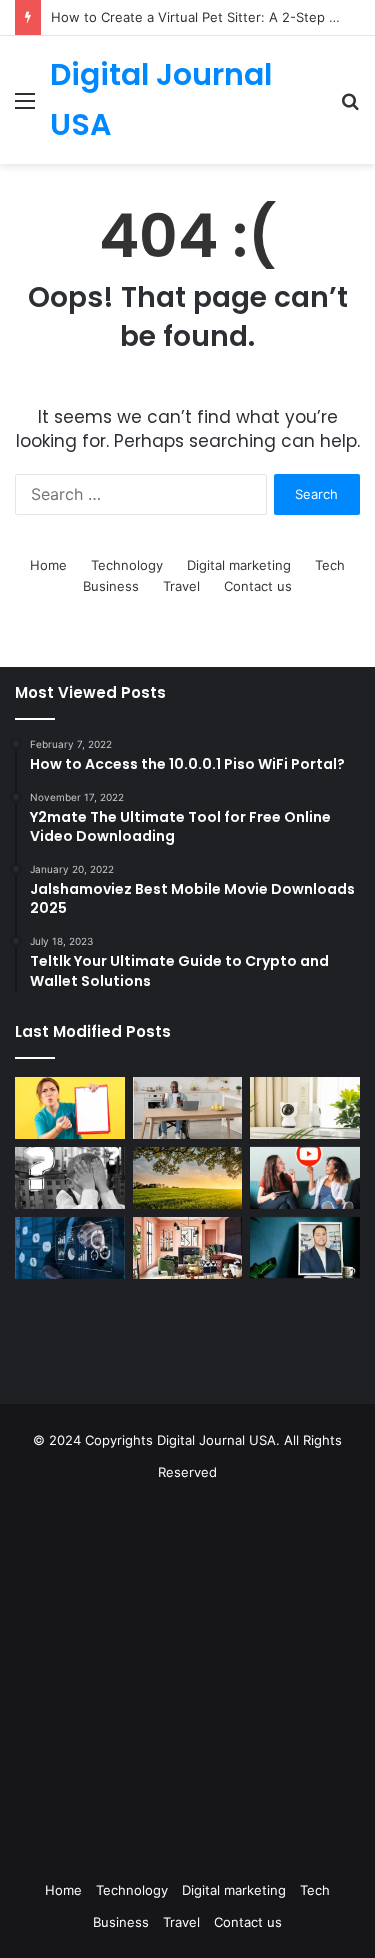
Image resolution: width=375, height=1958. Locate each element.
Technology (127, 565)
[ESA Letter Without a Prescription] (70, 1108)
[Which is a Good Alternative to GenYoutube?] (305, 1178)
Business (111, 586)
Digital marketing (239, 565)
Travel (181, 586)
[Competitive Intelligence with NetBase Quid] (70, 1248)
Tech (330, 565)
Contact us (258, 586)
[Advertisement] (187, 1675)
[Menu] (25, 107)
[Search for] (350, 107)
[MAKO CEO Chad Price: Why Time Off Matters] (305, 1247)
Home (48, 565)
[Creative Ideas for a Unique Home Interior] (188, 1248)
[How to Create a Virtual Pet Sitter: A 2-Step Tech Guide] (305, 1108)
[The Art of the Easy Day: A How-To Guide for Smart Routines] (188, 1108)
